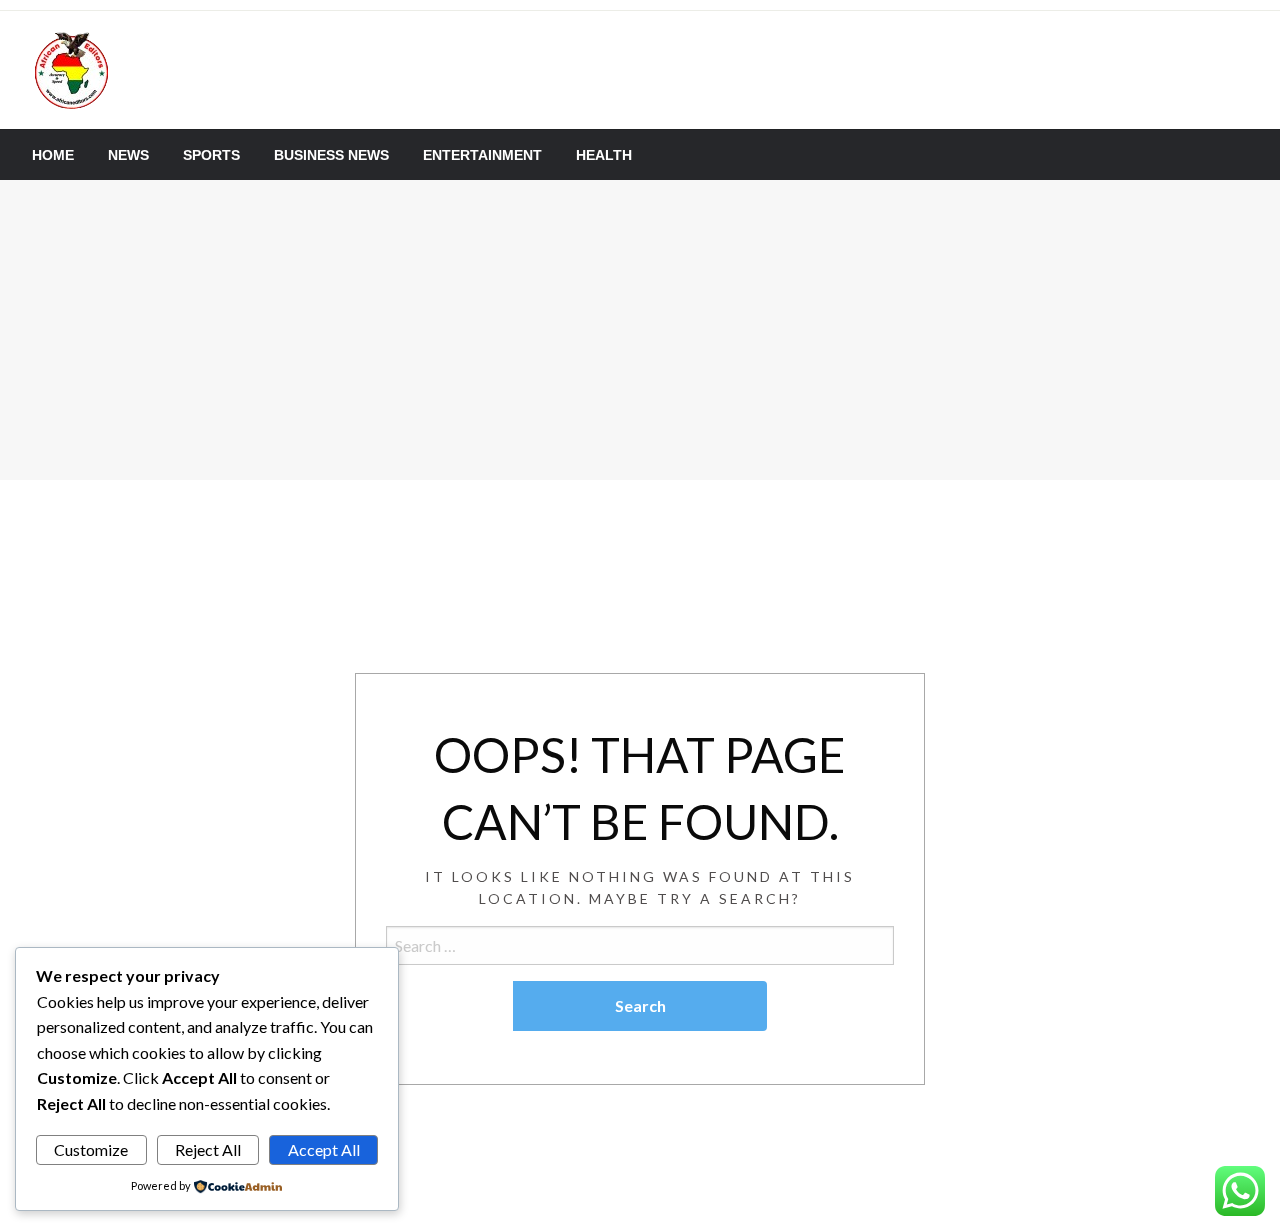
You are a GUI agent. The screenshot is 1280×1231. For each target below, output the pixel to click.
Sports (211, 155)
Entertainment (482, 155)
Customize (91, 1149)
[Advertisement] (640, 330)
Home (53, 155)
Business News (331, 155)
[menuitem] (53, 155)
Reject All (208, 1149)
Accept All (324, 1149)
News (128, 155)
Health (604, 155)
